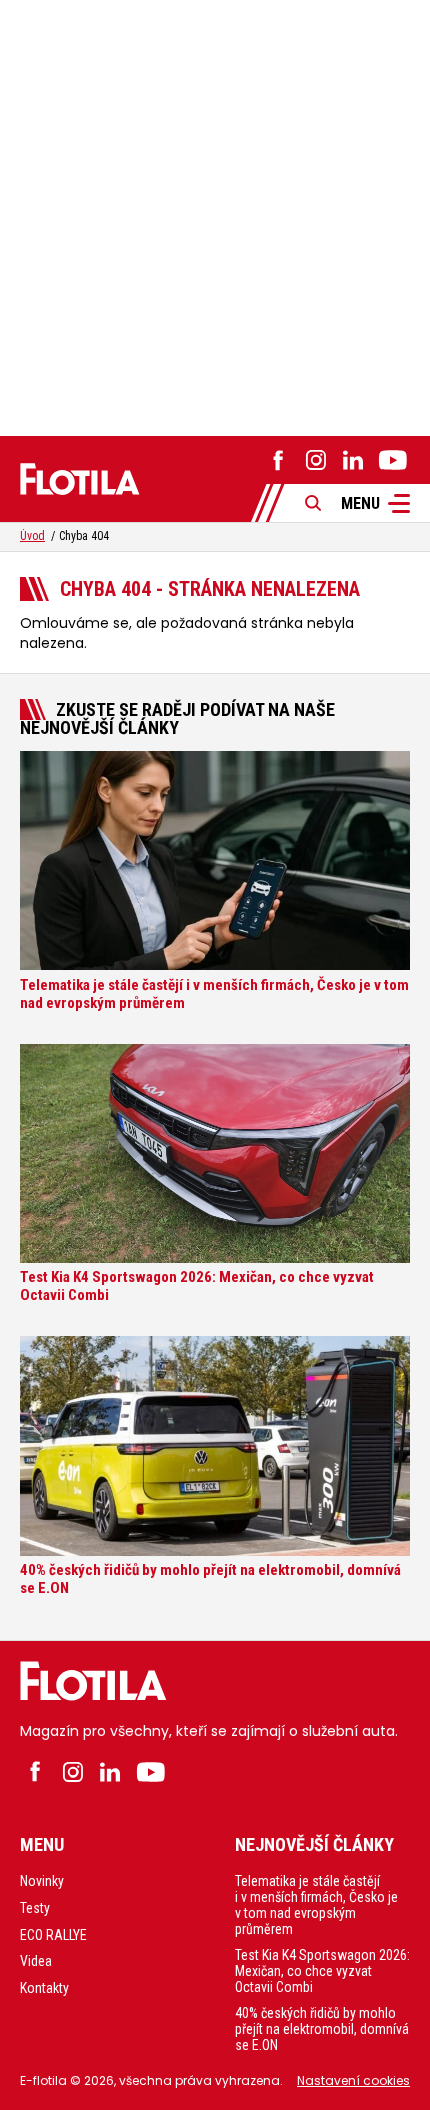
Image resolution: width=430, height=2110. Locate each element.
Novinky (42, 1881)
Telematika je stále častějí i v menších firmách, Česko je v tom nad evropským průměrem (316, 1905)
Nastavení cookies (353, 2080)
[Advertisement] (215, 215)
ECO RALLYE (53, 1935)
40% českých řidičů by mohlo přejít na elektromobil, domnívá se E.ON (322, 2029)
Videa (36, 1961)
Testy (35, 1908)
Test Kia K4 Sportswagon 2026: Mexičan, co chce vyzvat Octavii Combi (322, 1971)
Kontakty (44, 1988)
